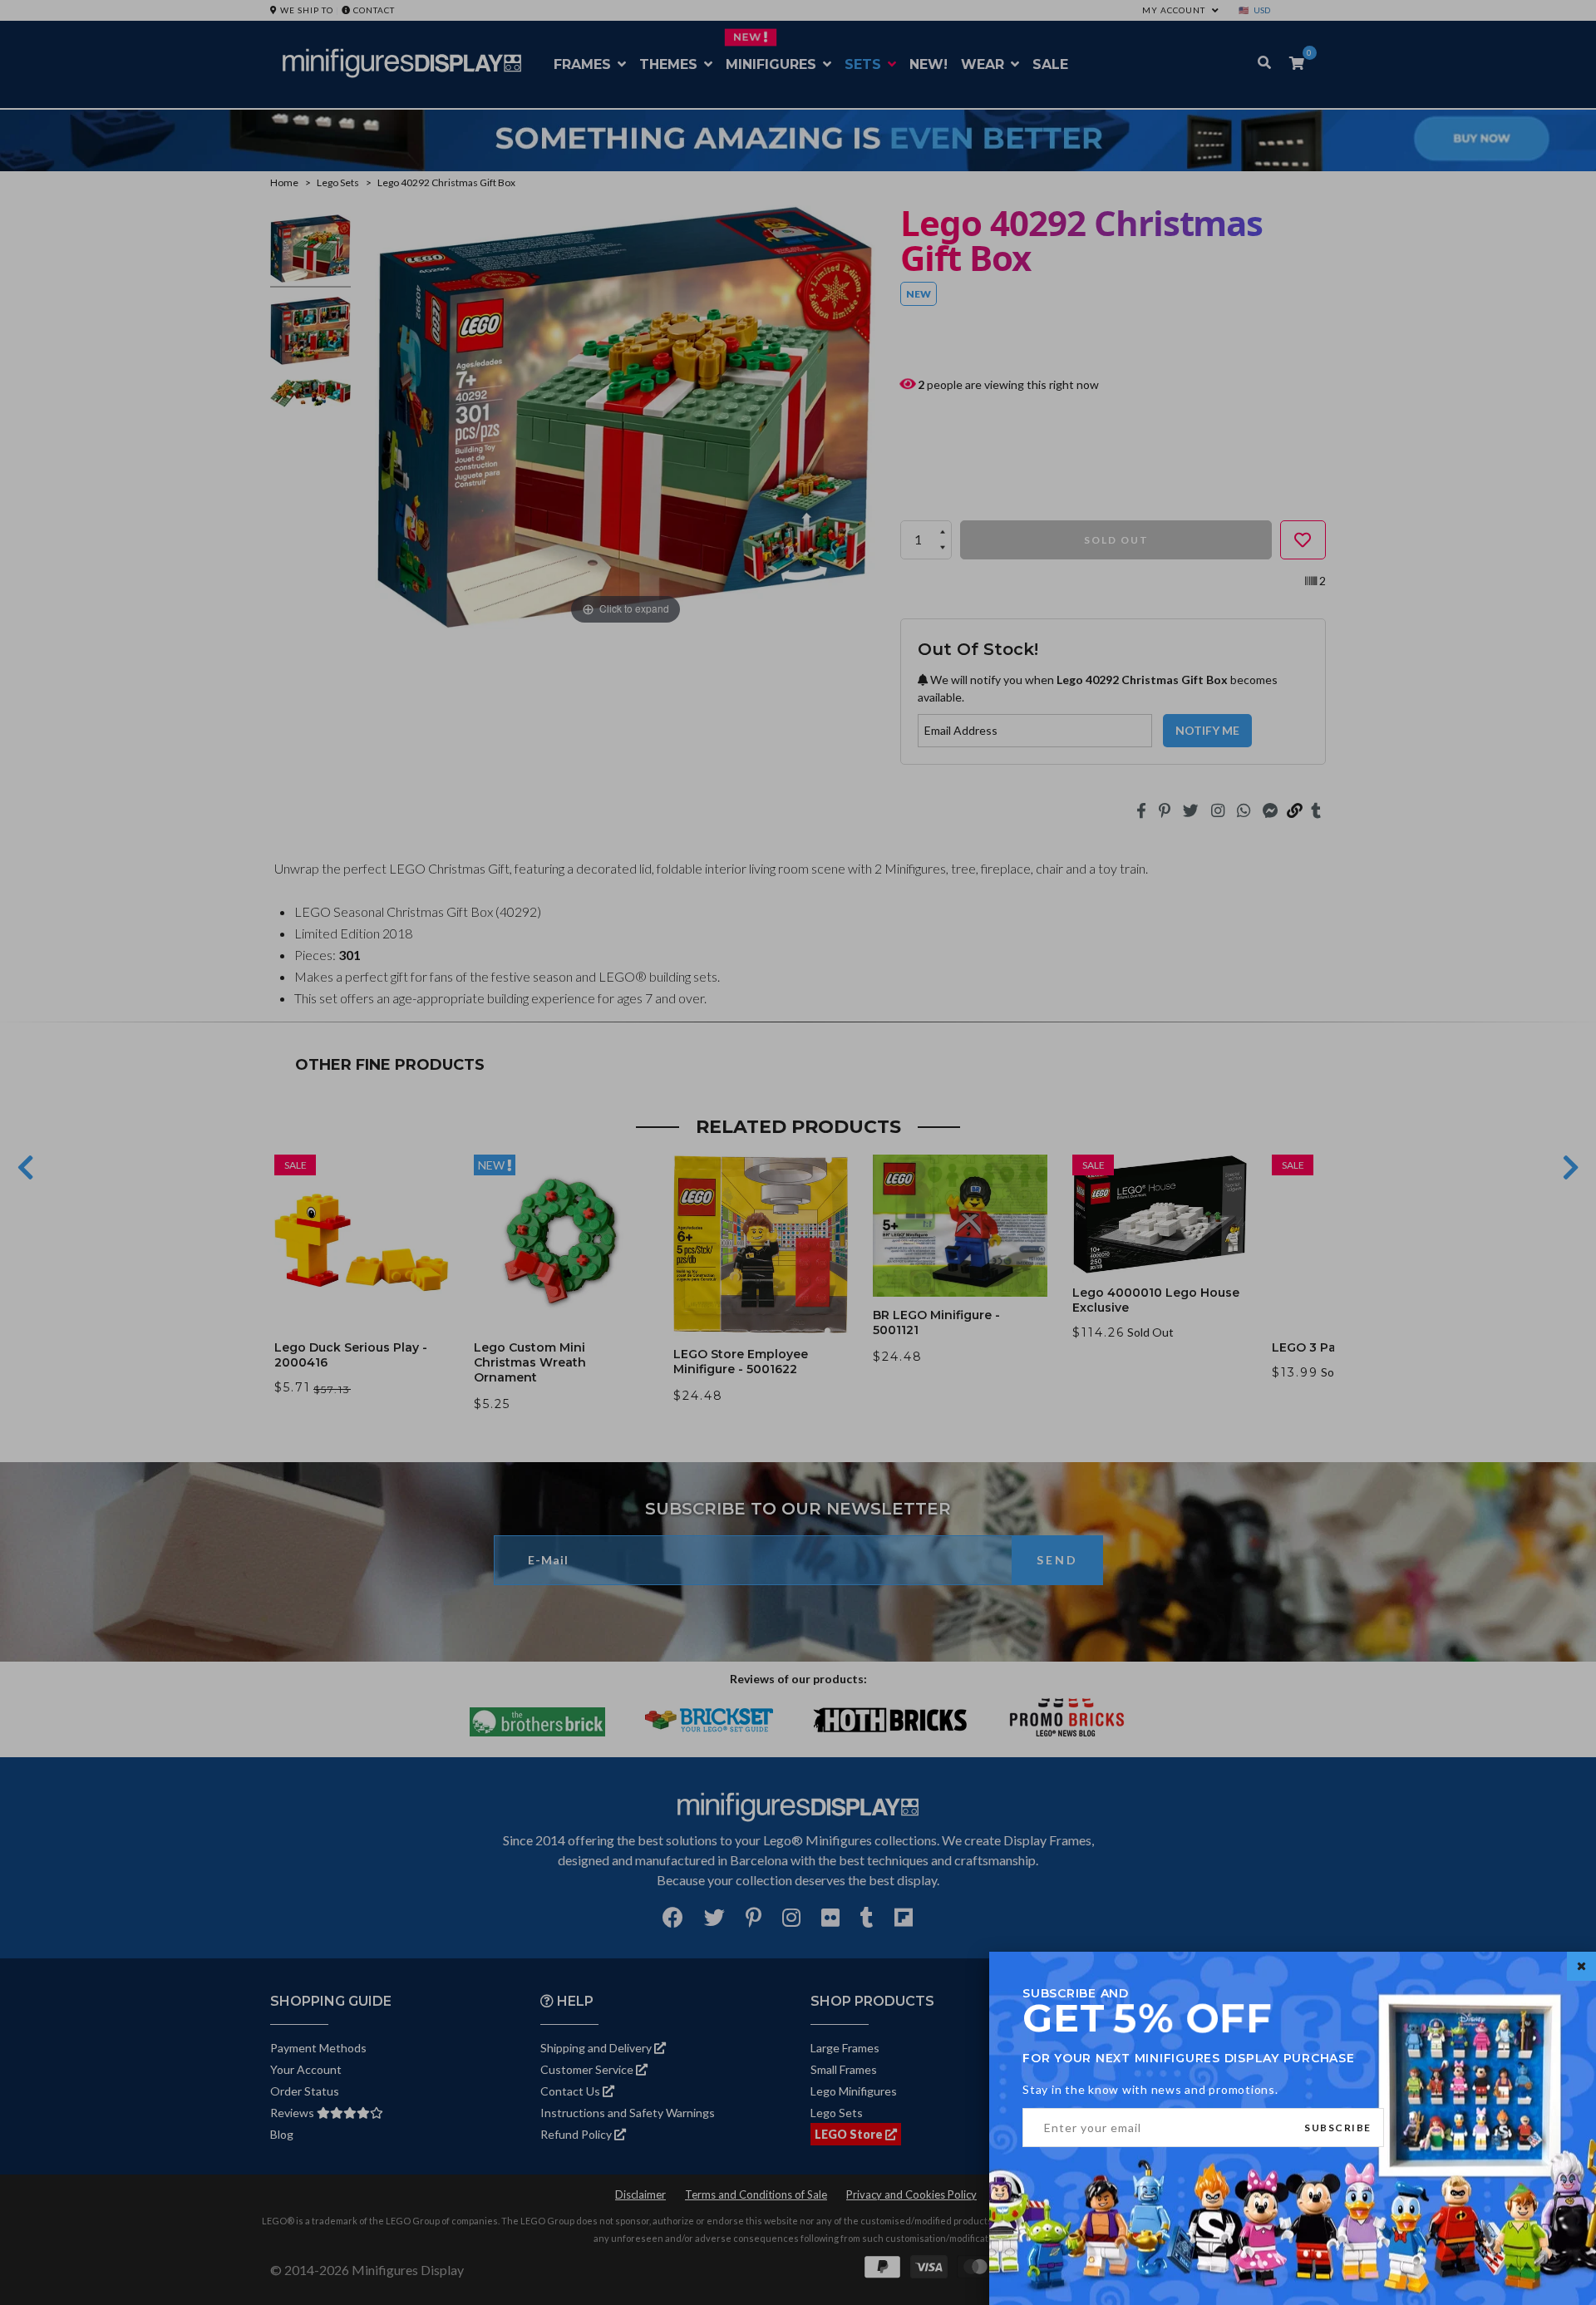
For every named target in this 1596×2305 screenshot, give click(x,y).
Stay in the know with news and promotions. (1150, 2089)
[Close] (1581, 1966)
